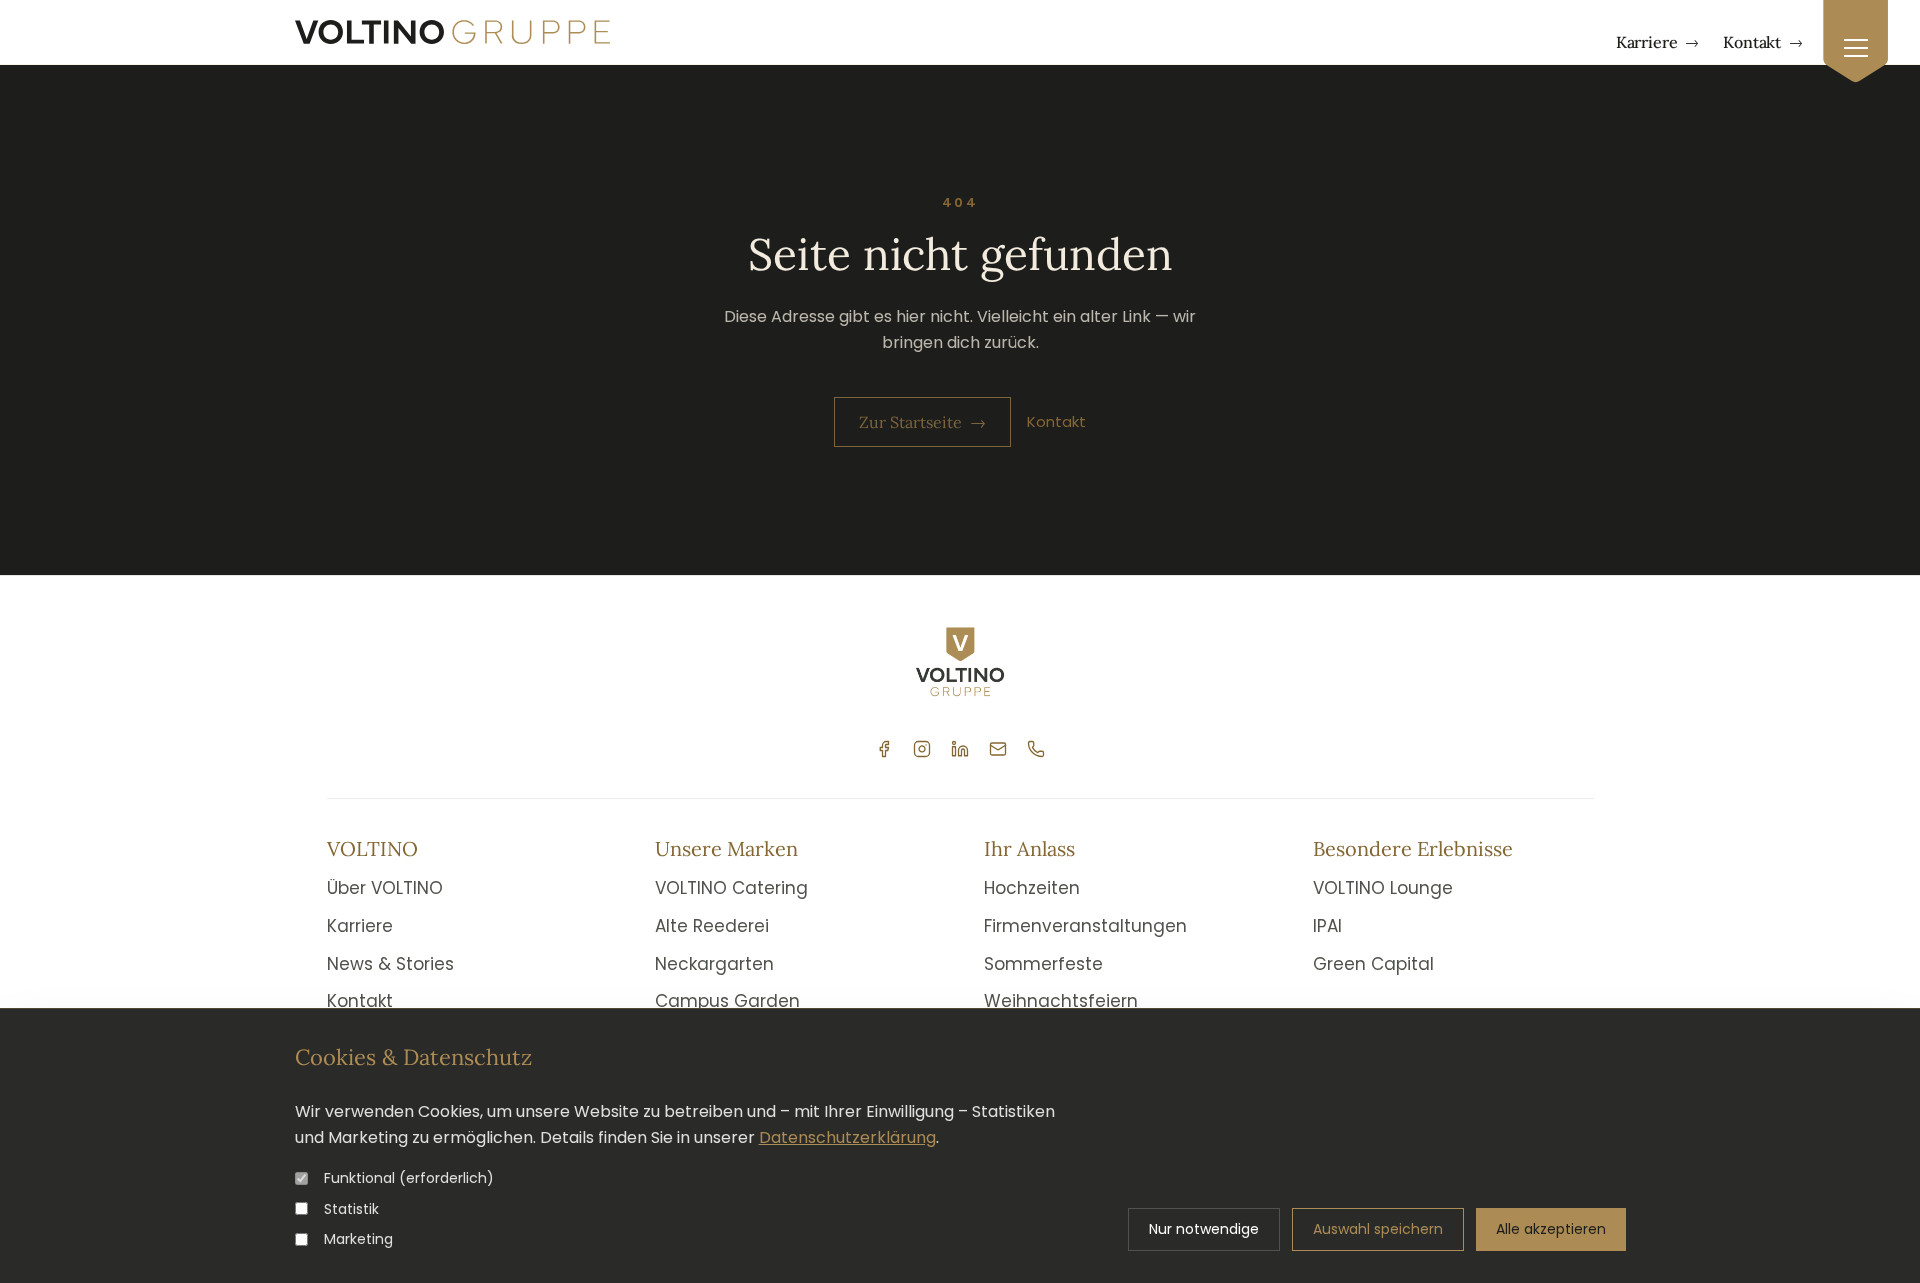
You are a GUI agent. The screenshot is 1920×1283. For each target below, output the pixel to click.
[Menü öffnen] (1855, 41)
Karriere (1658, 42)
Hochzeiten (1032, 888)
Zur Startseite (922, 422)
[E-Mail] (998, 749)
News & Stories (390, 964)
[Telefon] (1036, 749)
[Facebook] (884, 749)
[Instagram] (922, 749)
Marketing (358, 1239)
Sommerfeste (1043, 964)
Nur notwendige (1204, 1229)
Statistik (351, 1209)
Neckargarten (714, 964)
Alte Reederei (712, 926)
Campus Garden (727, 1001)
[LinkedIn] (960, 749)
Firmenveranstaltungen (1085, 926)
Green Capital (1373, 964)
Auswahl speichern (1378, 1229)
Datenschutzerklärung (847, 1137)
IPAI (1327, 926)
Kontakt (1763, 42)
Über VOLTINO (385, 888)
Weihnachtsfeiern (1061, 1001)
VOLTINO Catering (731, 888)
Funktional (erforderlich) (409, 1178)
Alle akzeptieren (1551, 1229)
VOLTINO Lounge (1383, 888)
